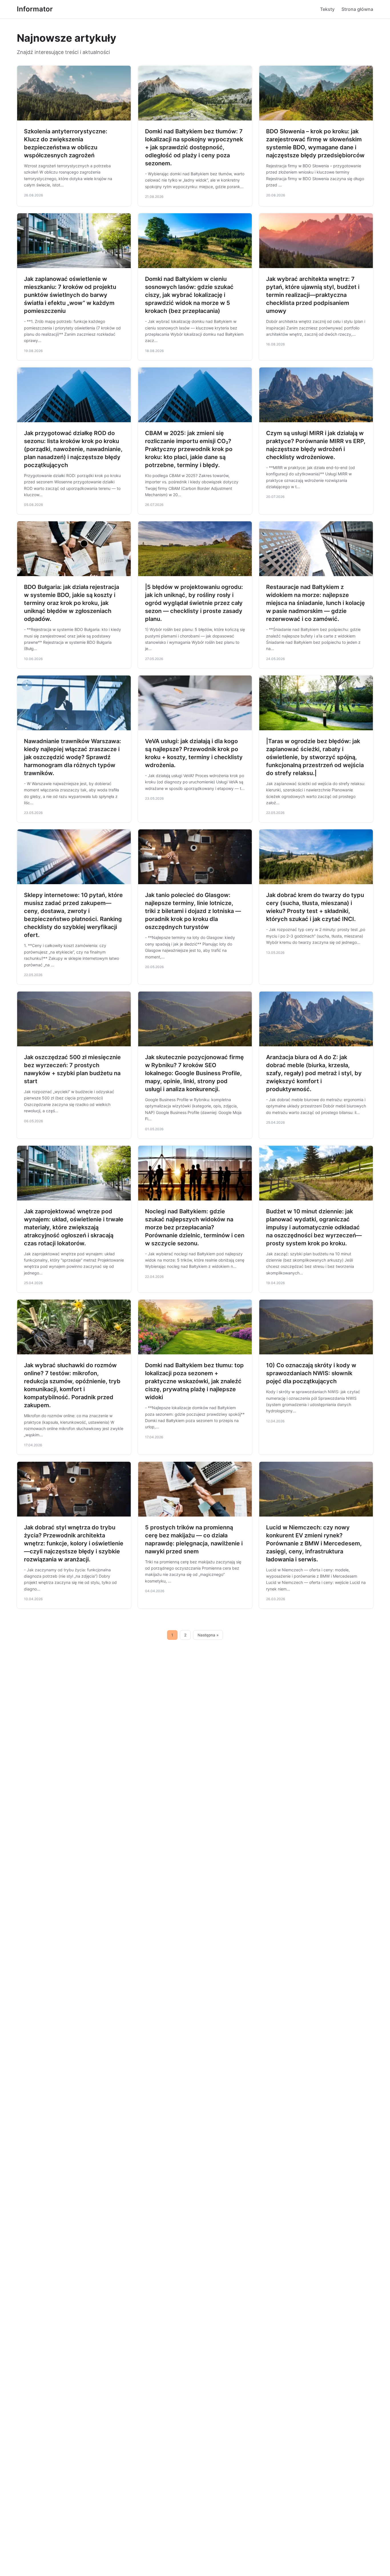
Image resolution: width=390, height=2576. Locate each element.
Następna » (208, 1635)
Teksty (327, 9)
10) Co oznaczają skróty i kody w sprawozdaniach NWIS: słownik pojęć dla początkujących (311, 1373)
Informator (35, 9)
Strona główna (357, 9)
